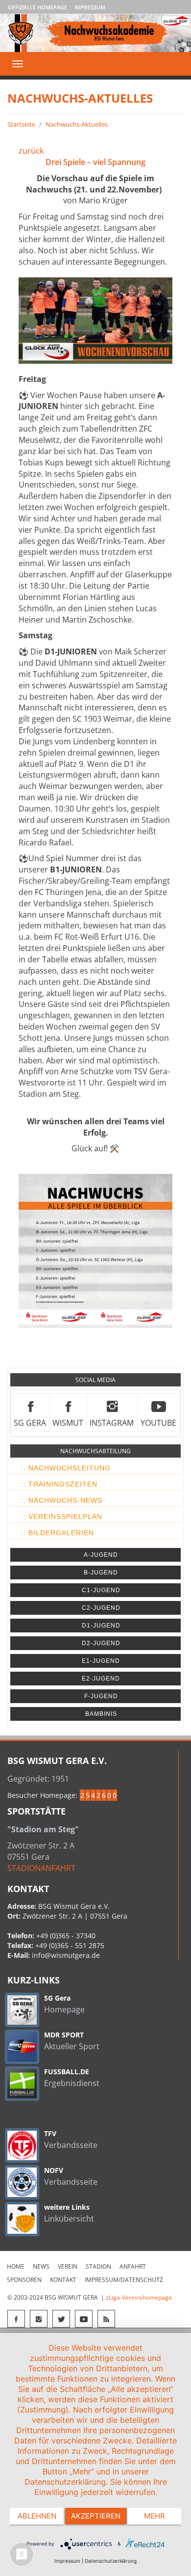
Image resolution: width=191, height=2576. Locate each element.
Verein (68, 2266)
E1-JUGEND (101, 1661)
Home (16, 2266)
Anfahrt (133, 2266)
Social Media (95, 1380)
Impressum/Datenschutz (124, 2280)
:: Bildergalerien (58, 1533)
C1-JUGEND (101, 1590)
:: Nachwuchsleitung (66, 1468)
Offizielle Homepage (37, 7)
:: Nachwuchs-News (62, 1500)
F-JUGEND (101, 1696)
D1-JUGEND (101, 1626)
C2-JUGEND (101, 1608)
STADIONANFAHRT (41, 1868)
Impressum (90, 7)
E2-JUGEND (101, 1679)
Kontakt (63, 2280)
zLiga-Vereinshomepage (139, 2297)
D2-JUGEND (101, 1643)
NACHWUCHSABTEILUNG (95, 1451)
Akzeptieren (96, 2516)
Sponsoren (24, 2280)
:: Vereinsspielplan (62, 1517)
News (41, 2266)
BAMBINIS (101, 1714)
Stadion (98, 2266)
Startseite (21, 124)
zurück (31, 150)
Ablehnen (37, 2516)
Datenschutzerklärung (111, 2561)
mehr (155, 2516)
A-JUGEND (101, 1555)
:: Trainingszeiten (59, 1484)
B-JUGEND (101, 1573)
